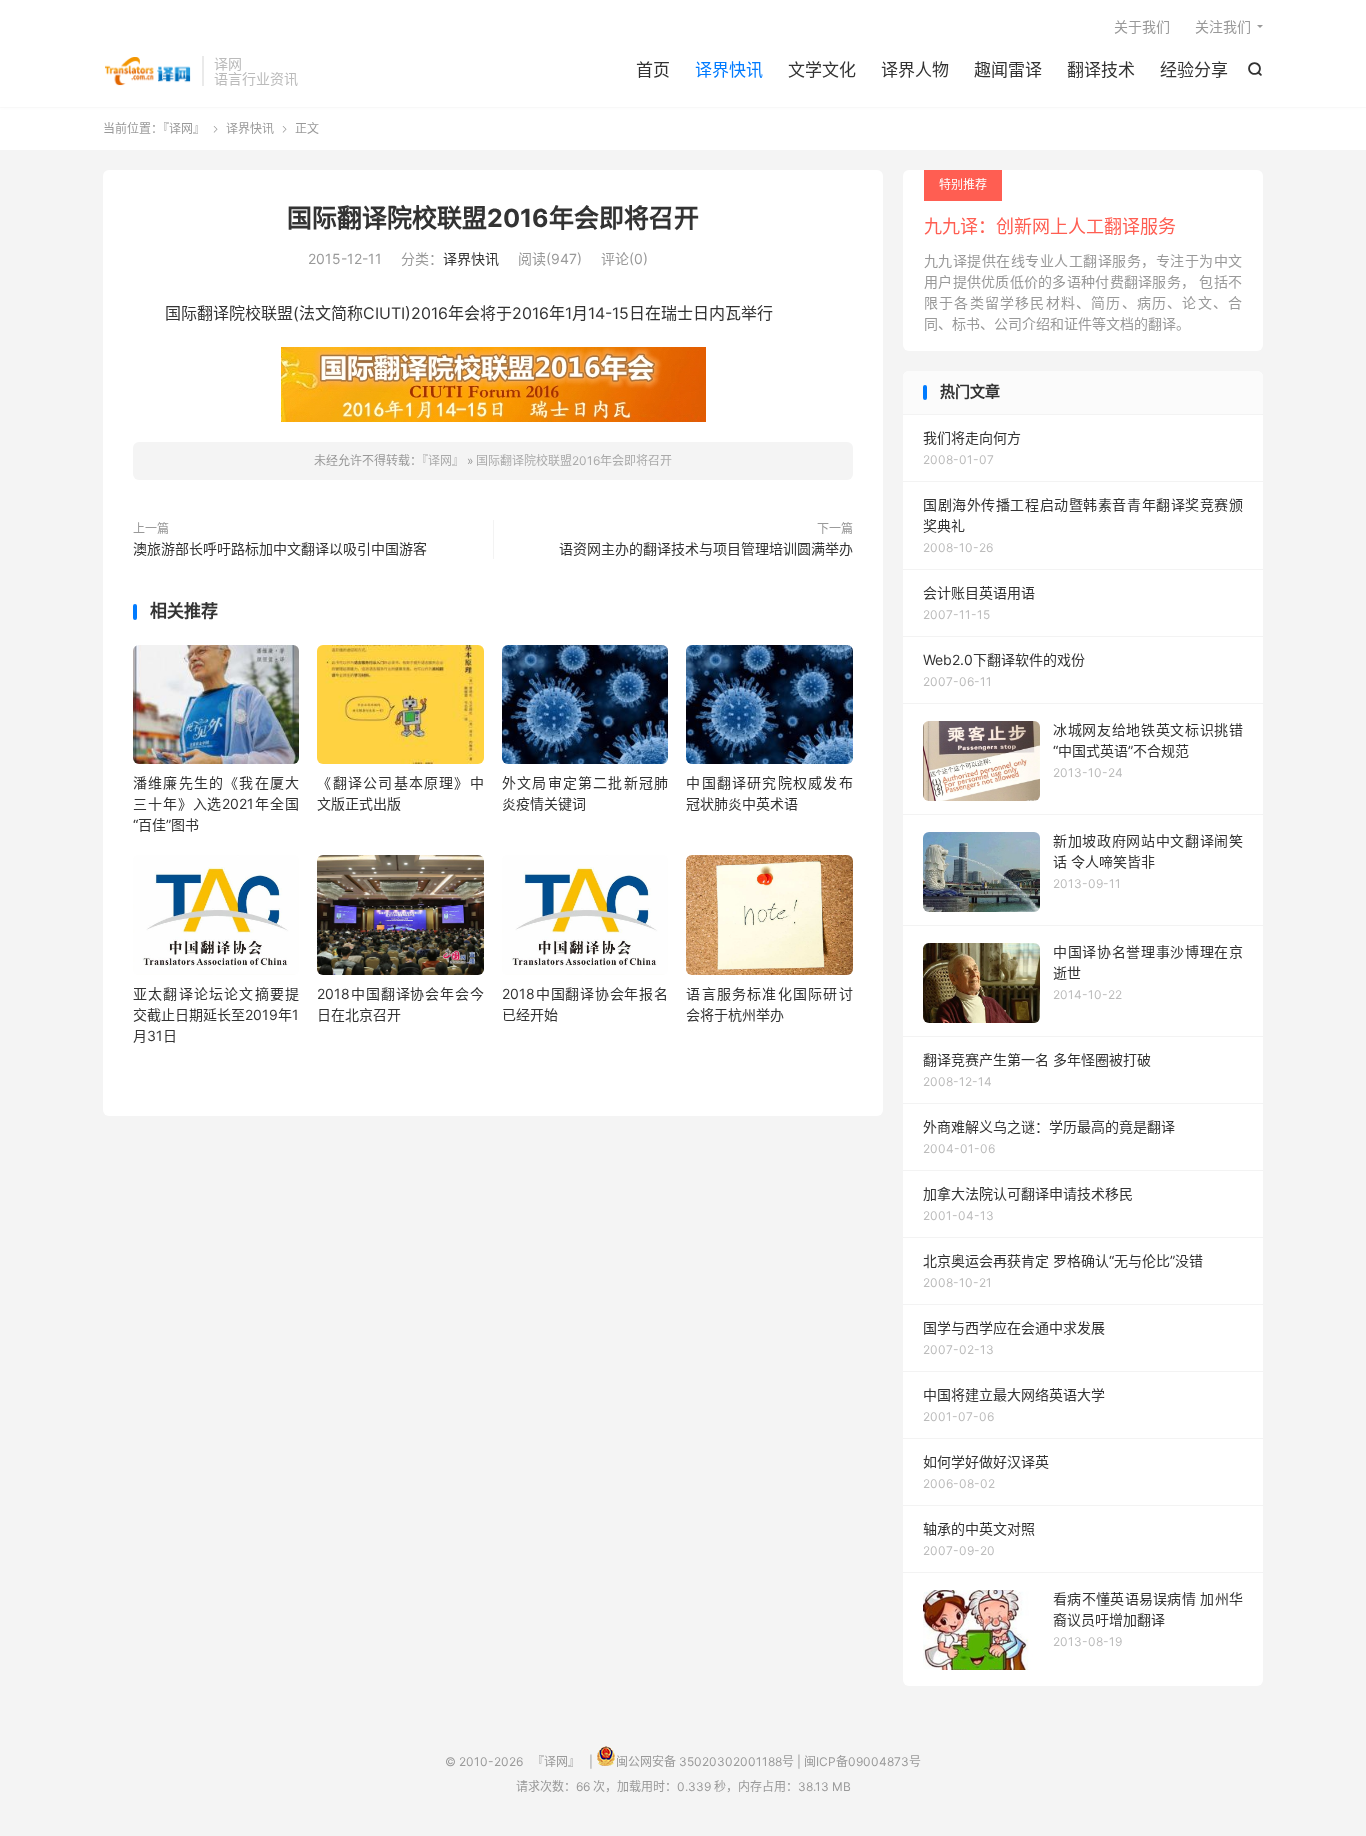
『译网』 (147, 71)
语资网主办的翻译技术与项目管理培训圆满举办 (706, 548)
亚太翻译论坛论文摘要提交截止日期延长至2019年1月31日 (216, 1014)
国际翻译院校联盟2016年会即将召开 (493, 218)
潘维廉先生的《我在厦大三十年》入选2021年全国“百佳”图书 (216, 803)
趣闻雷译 (1008, 70)
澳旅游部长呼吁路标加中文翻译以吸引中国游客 (280, 548)
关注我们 (1223, 26)
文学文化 (822, 70)
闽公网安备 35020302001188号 (705, 1761)
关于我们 (1142, 26)
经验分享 (1194, 70)
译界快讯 (729, 70)
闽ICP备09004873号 (862, 1761)
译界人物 (915, 70)
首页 (653, 70)
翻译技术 (1101, 70)
